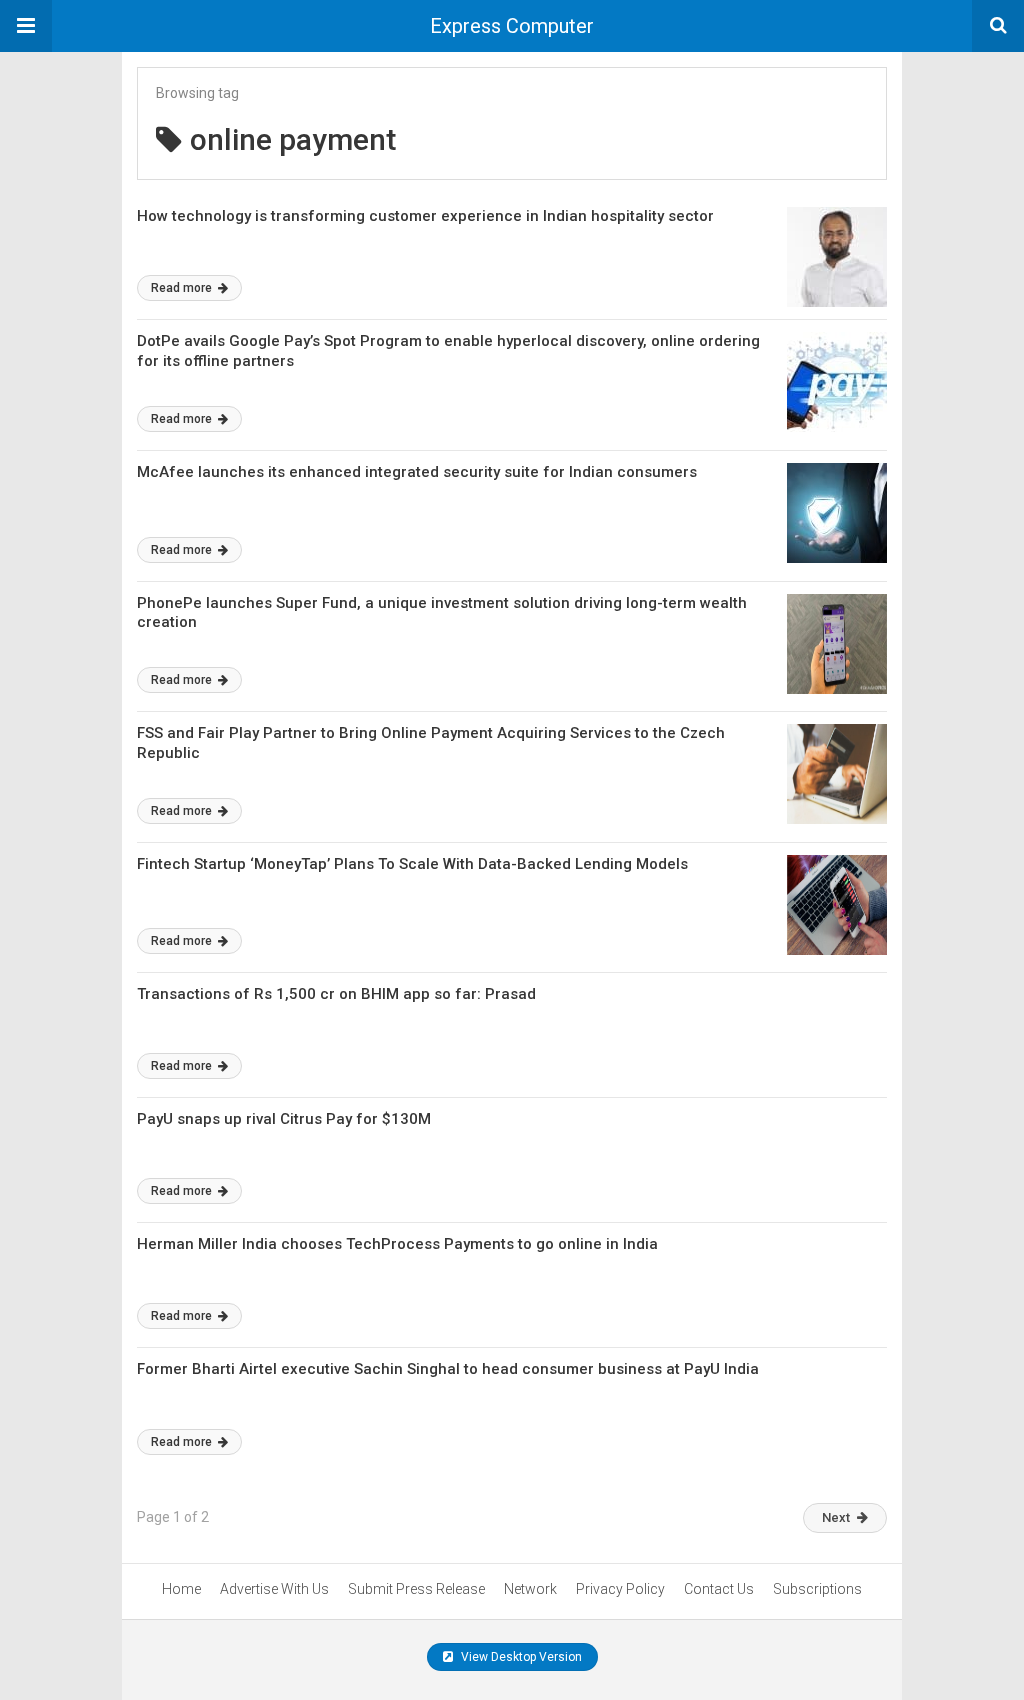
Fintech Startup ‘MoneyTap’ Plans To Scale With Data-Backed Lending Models (412, 864)
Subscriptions (817, 1589)
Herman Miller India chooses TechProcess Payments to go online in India (397, 1244)
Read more (183, 288)
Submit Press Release (416, 1589)
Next (836, 1517)
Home (181, 1589)
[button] (26, 26)
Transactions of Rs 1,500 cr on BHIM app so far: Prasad (336, 994)
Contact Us (719, 1589)
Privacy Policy (620, 1589)
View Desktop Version (520, 1657)
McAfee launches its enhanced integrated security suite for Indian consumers (417, 472)
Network (530, 1589)
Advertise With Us (274, 1589)
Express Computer (512, 26)
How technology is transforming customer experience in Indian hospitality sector (425, 216)
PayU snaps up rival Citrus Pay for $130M (284, 1119)
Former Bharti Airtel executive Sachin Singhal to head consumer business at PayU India (448, 1369)
